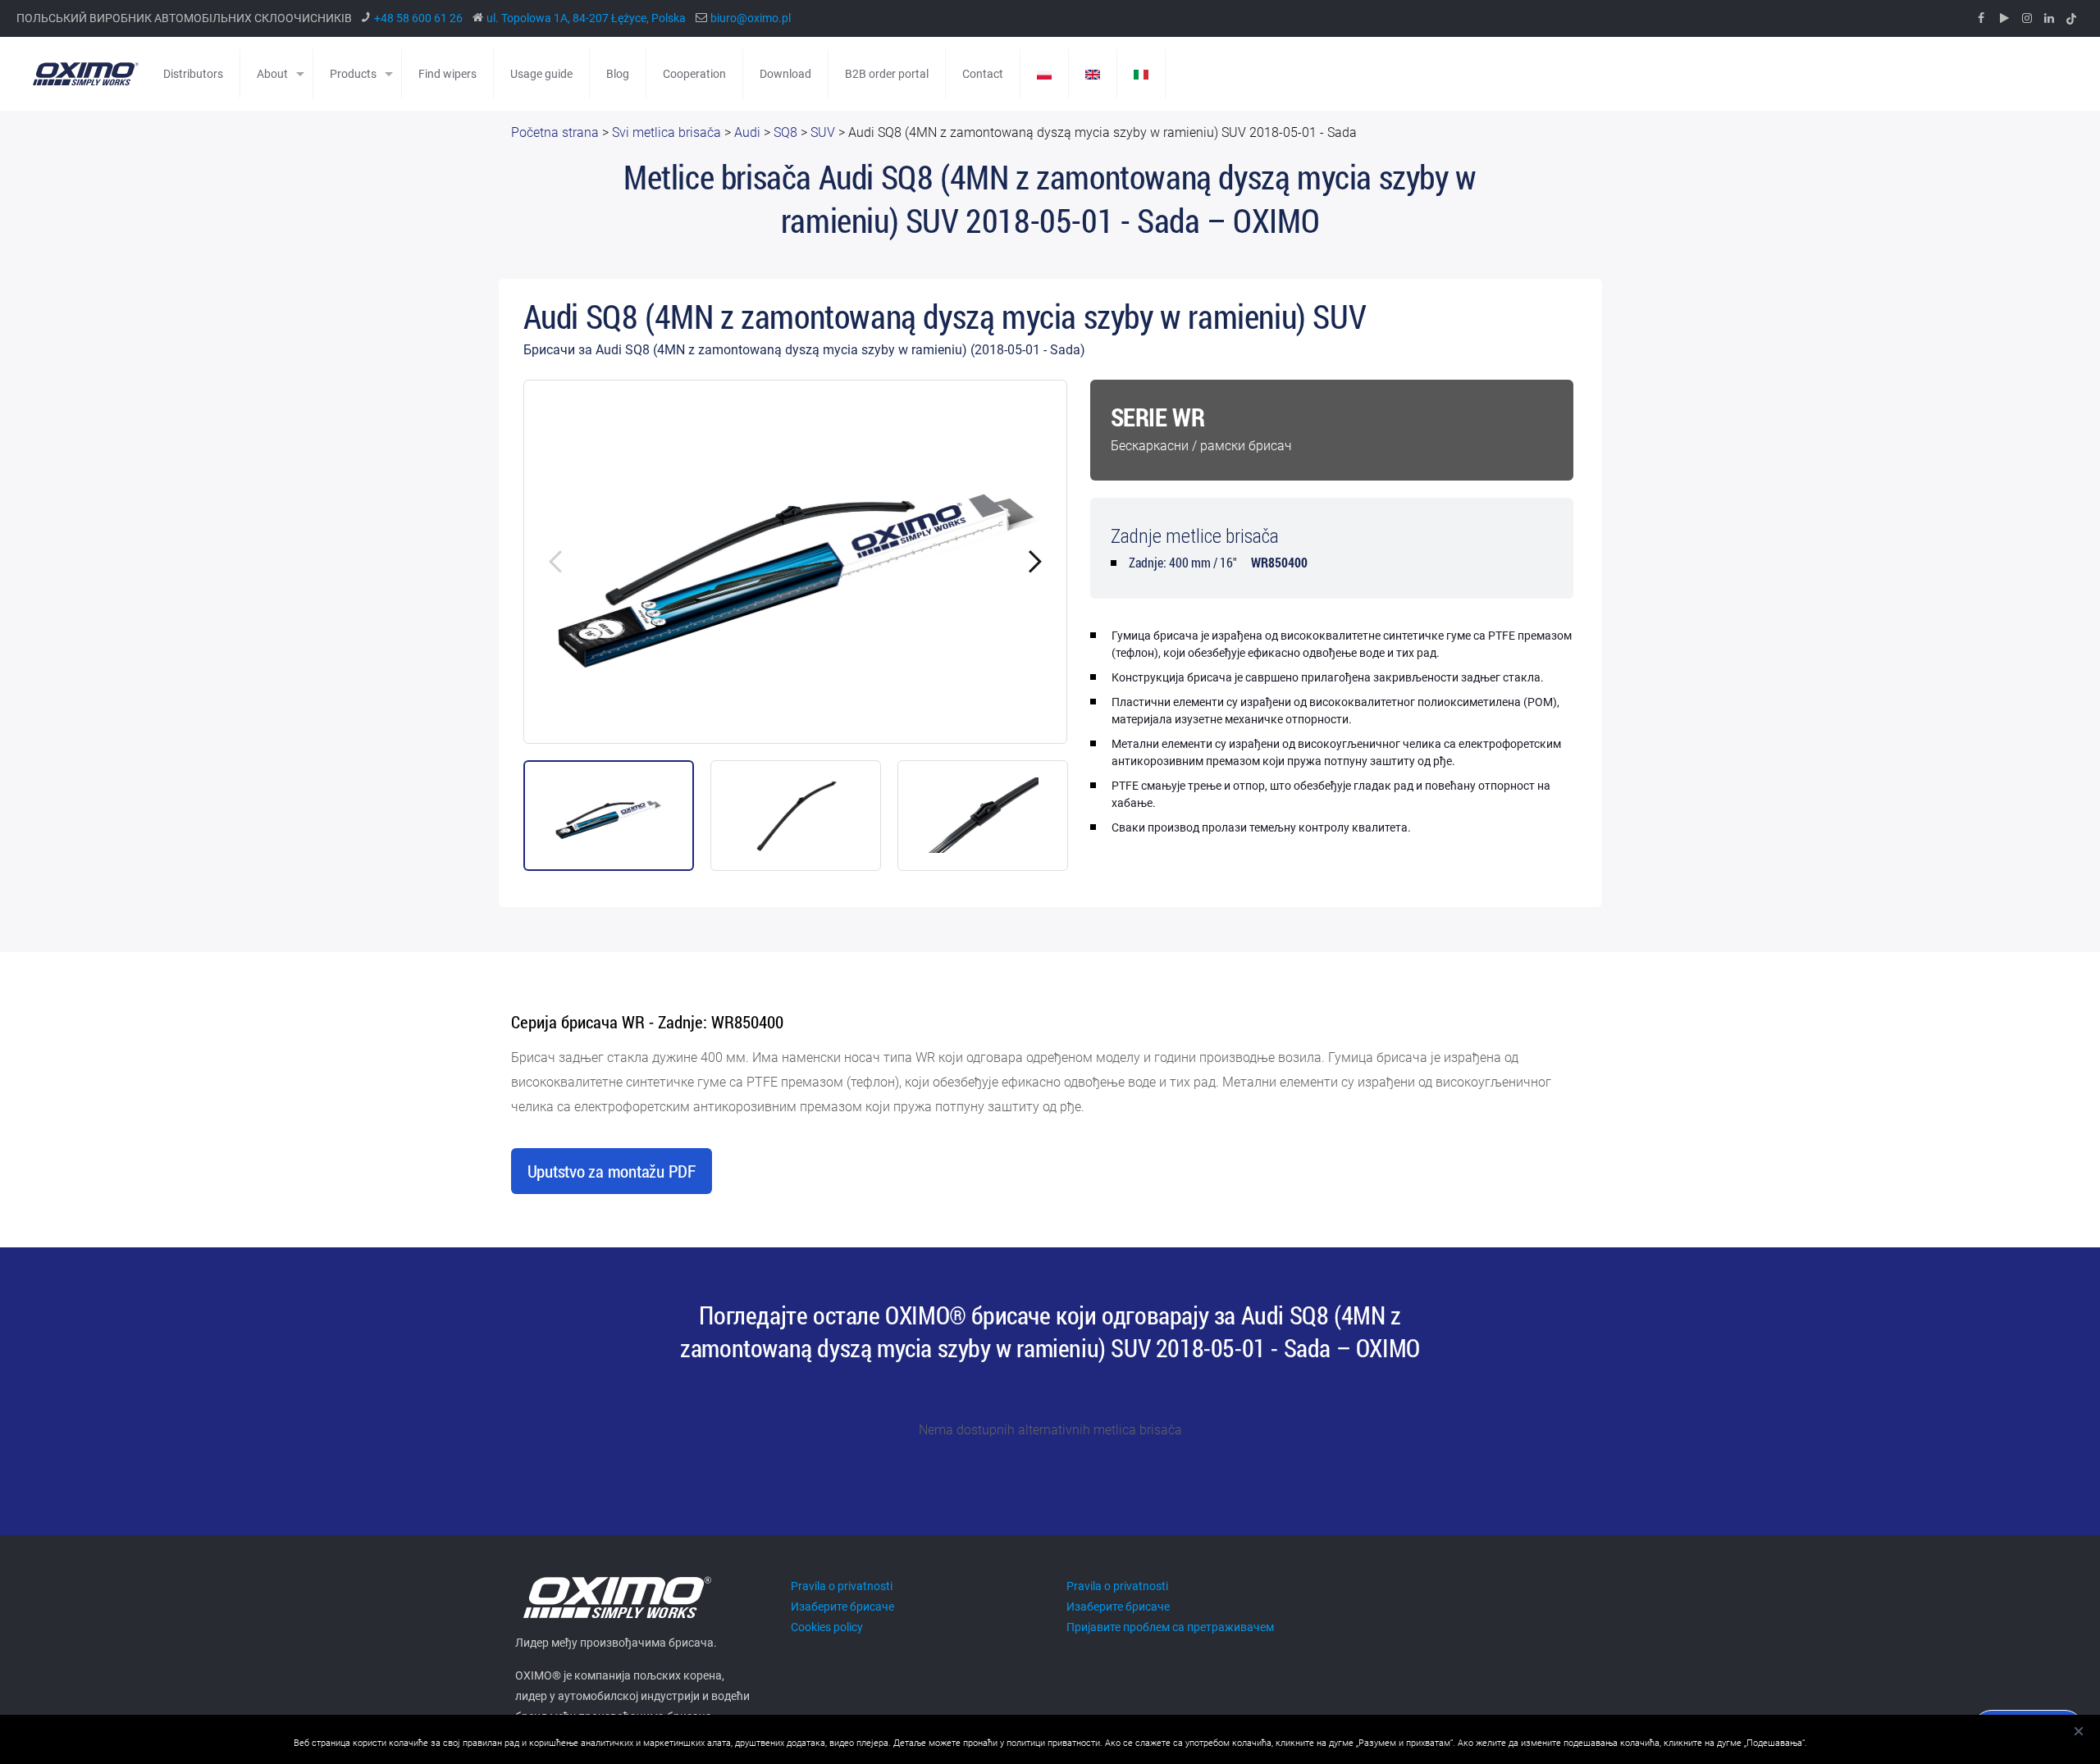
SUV (823, 132)
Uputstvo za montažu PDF (612, 1171)
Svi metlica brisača (667, 132)
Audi (747, 132)
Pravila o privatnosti (842, 1586)
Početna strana (555, 132)
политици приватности (1053, 1743)
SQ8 (785, 132)
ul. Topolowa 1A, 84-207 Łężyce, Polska (586, 18)
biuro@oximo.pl (751, 18)
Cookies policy (827, 1627)
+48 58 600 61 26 (418, 18)
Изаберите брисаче (842, 1607)
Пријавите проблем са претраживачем (1170, 1627)
